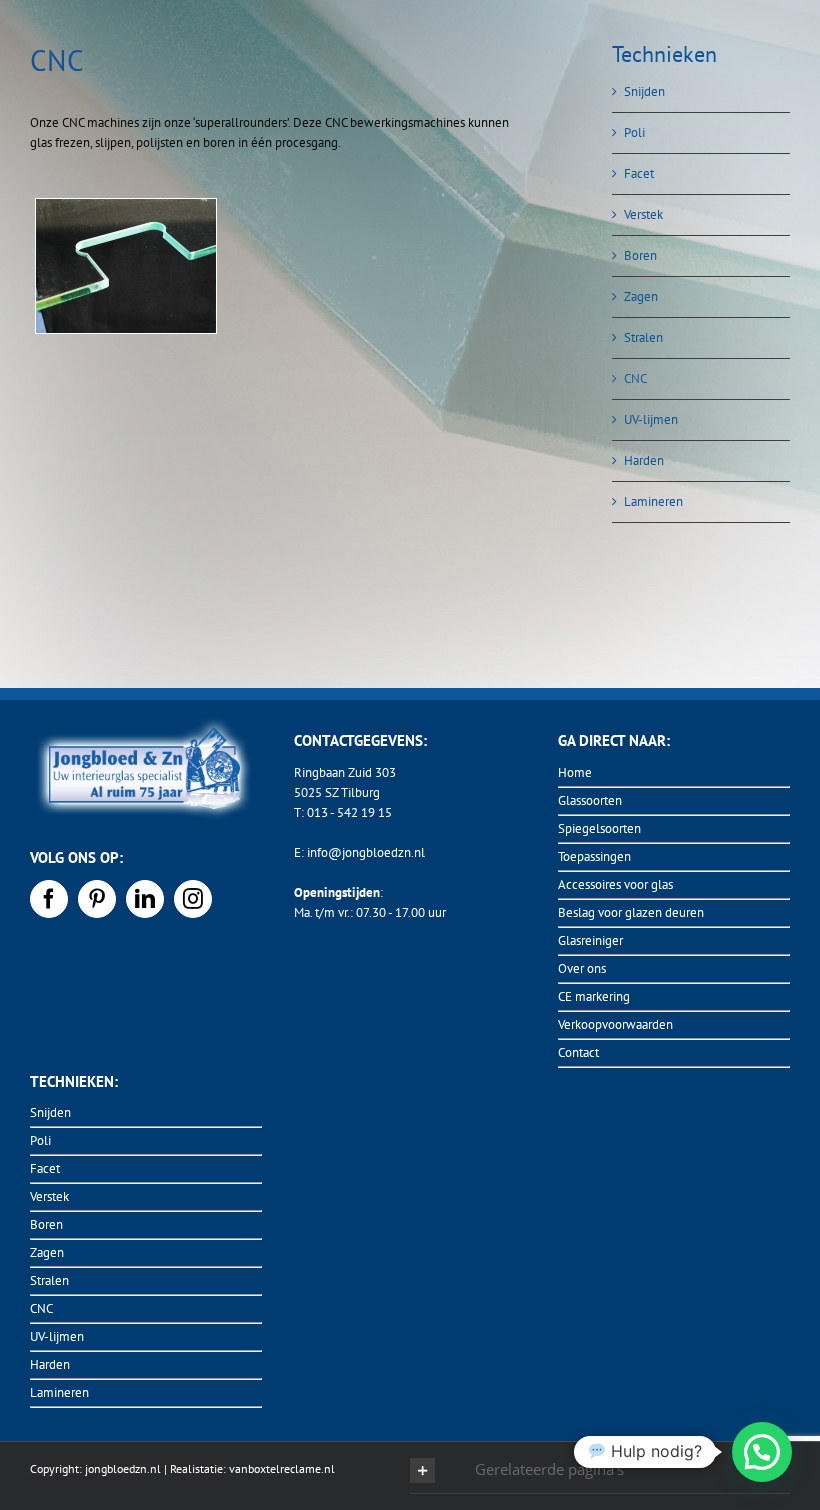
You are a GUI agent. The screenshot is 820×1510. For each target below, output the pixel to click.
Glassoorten (590, 800)
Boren (640, 255)
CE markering (594, 996)
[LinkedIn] (145, 899)
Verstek (643, 214)
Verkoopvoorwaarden (615, 1024)
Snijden (644, 91)
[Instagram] (193, 899)
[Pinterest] (97, 899)
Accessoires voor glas (615, 884)
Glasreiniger (590, 940)
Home (575, 772)
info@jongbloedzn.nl (366, 852)
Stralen (643, 337)
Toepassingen (594, 856)
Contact (578, 1052)
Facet (639, 173)
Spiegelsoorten (599, 828)
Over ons (582, 968)
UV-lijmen (651, 419)
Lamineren (653, 501)
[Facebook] (49, 899)
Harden (644, 460)
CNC (635, 378)
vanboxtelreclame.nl (280, 1468)
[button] (600, 1471)
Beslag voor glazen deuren (631, 912)
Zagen (641, 296)
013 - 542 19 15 (349, 812)
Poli (634, 132)
